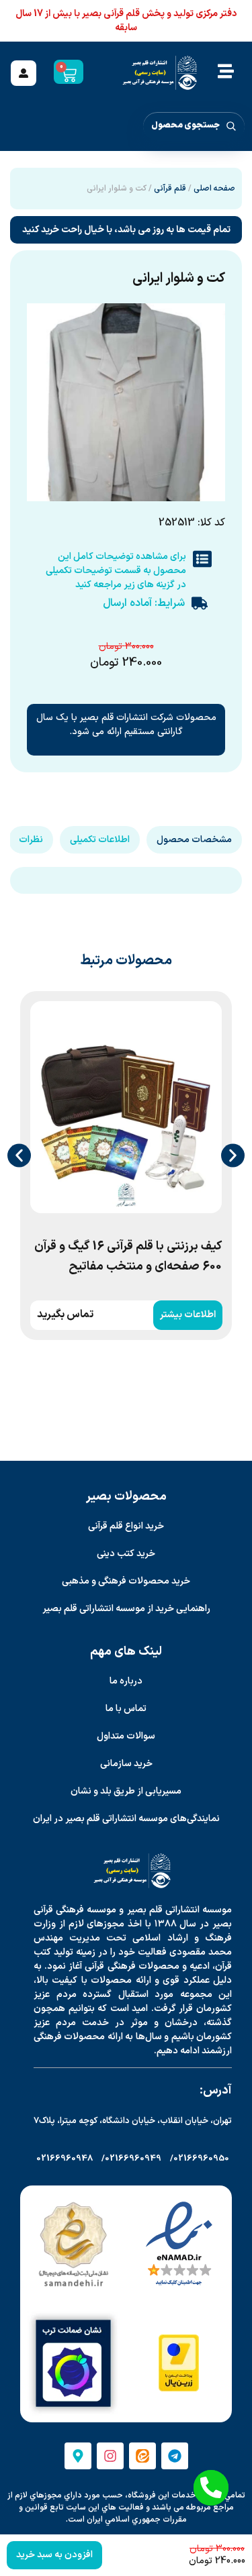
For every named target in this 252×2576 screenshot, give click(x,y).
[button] (19, 1155)
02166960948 (65, 2159)
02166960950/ (200, 2159)
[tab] (194, 840)
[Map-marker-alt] (78, 2456)
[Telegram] (175, 2456)
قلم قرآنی (170, 189)
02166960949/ (131, 2159)
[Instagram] (110, 2456)
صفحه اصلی (214, 189)
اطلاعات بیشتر (187, 1315)
